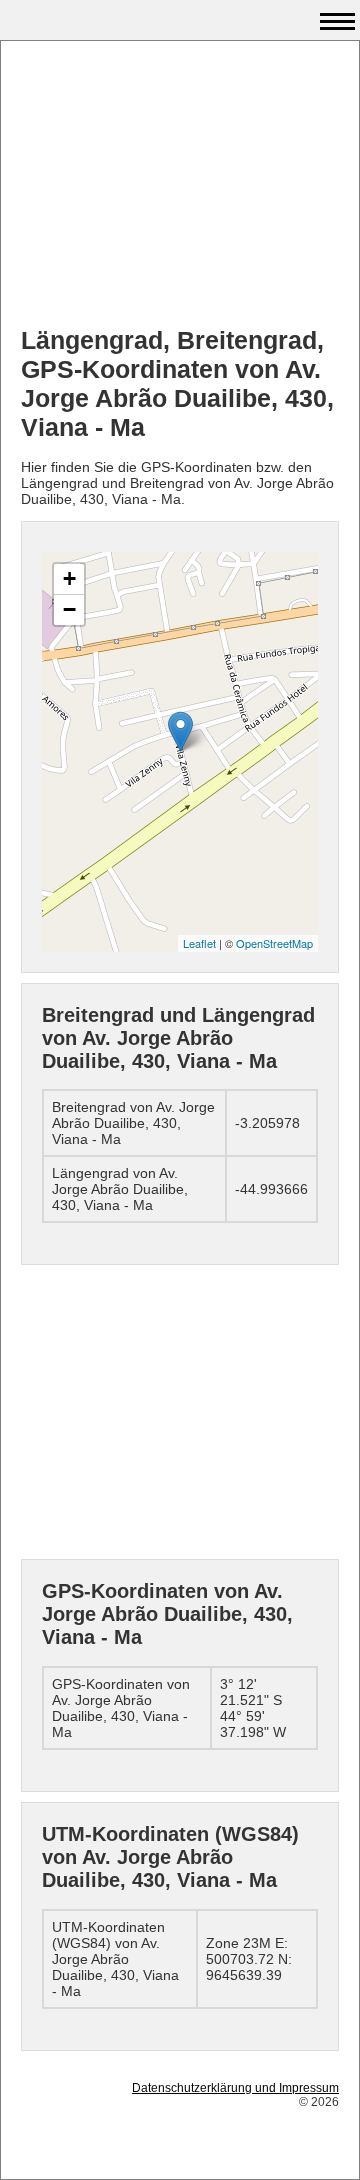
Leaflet (199, 943)
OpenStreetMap (274, 943)
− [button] (69, 609)
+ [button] (69, 578)
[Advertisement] (180, 186)
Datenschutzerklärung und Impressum (235, 2088)
